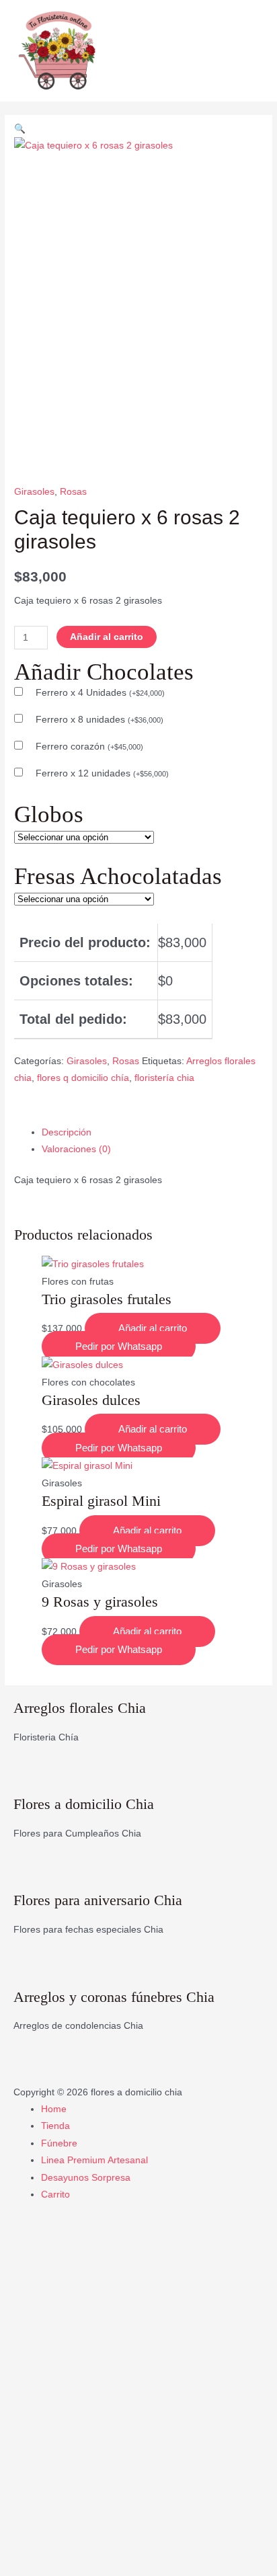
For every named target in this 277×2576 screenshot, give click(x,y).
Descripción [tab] (67, 1132)
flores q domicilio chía (83, 1078)
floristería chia (164, 1078)
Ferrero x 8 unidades (100, 720)
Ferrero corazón (89, 747)
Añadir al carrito (107, 637)
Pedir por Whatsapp (119, 1346)
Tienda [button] (55, 2126)
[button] (20, 129)
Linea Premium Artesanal (94, 2160)
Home (54, 2109)
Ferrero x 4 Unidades (100, 693)
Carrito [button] (55, 2195)
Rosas (73, 492)
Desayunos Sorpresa (86, 2178)
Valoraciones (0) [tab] (76, 1149)
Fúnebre (59, 2143)
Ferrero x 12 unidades (102, 773)
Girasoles (34, 492)
